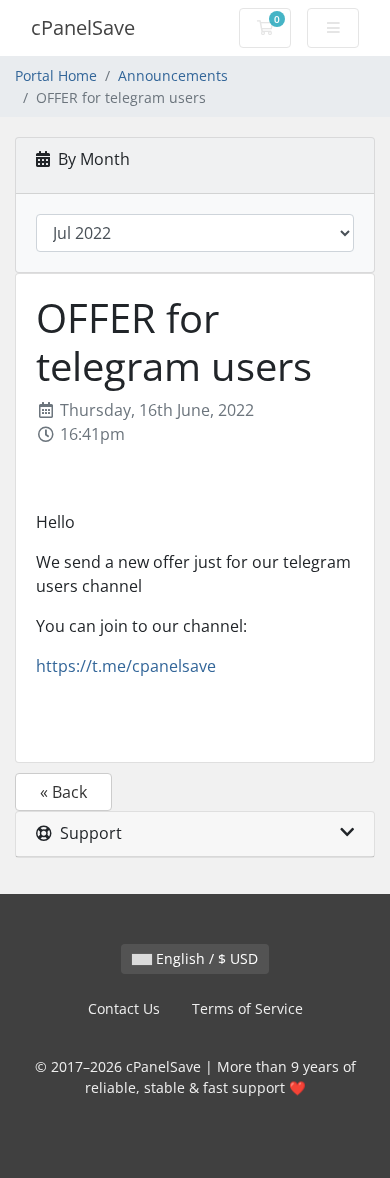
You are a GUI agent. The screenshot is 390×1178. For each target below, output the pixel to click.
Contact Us (124, 1008)
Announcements (173, 75)
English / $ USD (205, 958)
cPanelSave (83, 27)
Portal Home (56, 75)
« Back (63, 792)
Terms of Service (247, 1008)
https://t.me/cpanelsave (126, 666)
